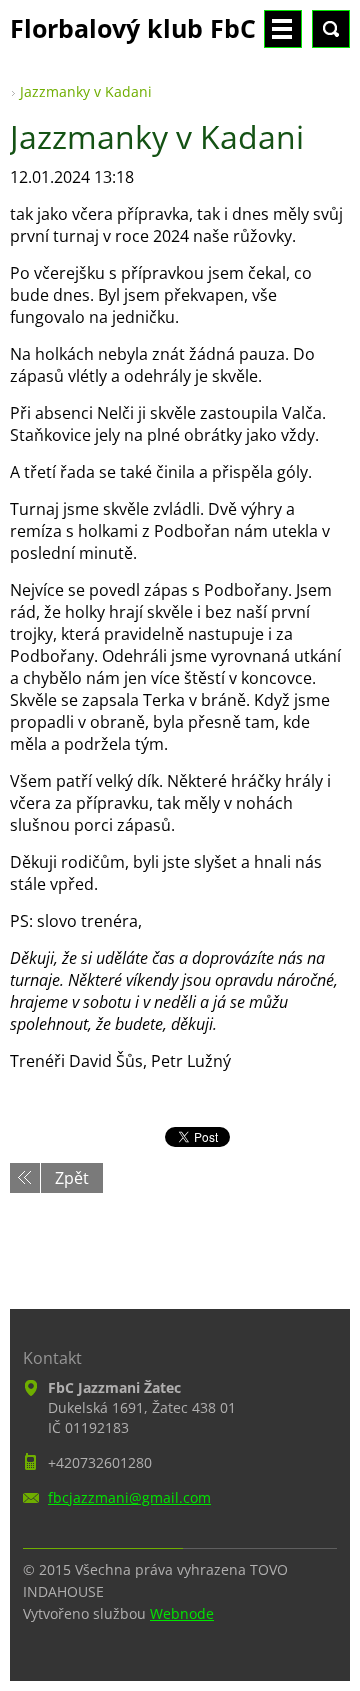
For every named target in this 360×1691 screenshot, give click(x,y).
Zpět (72, 1178)
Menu (283, 29)
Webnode (182, 1613)
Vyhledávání (331, 29)
